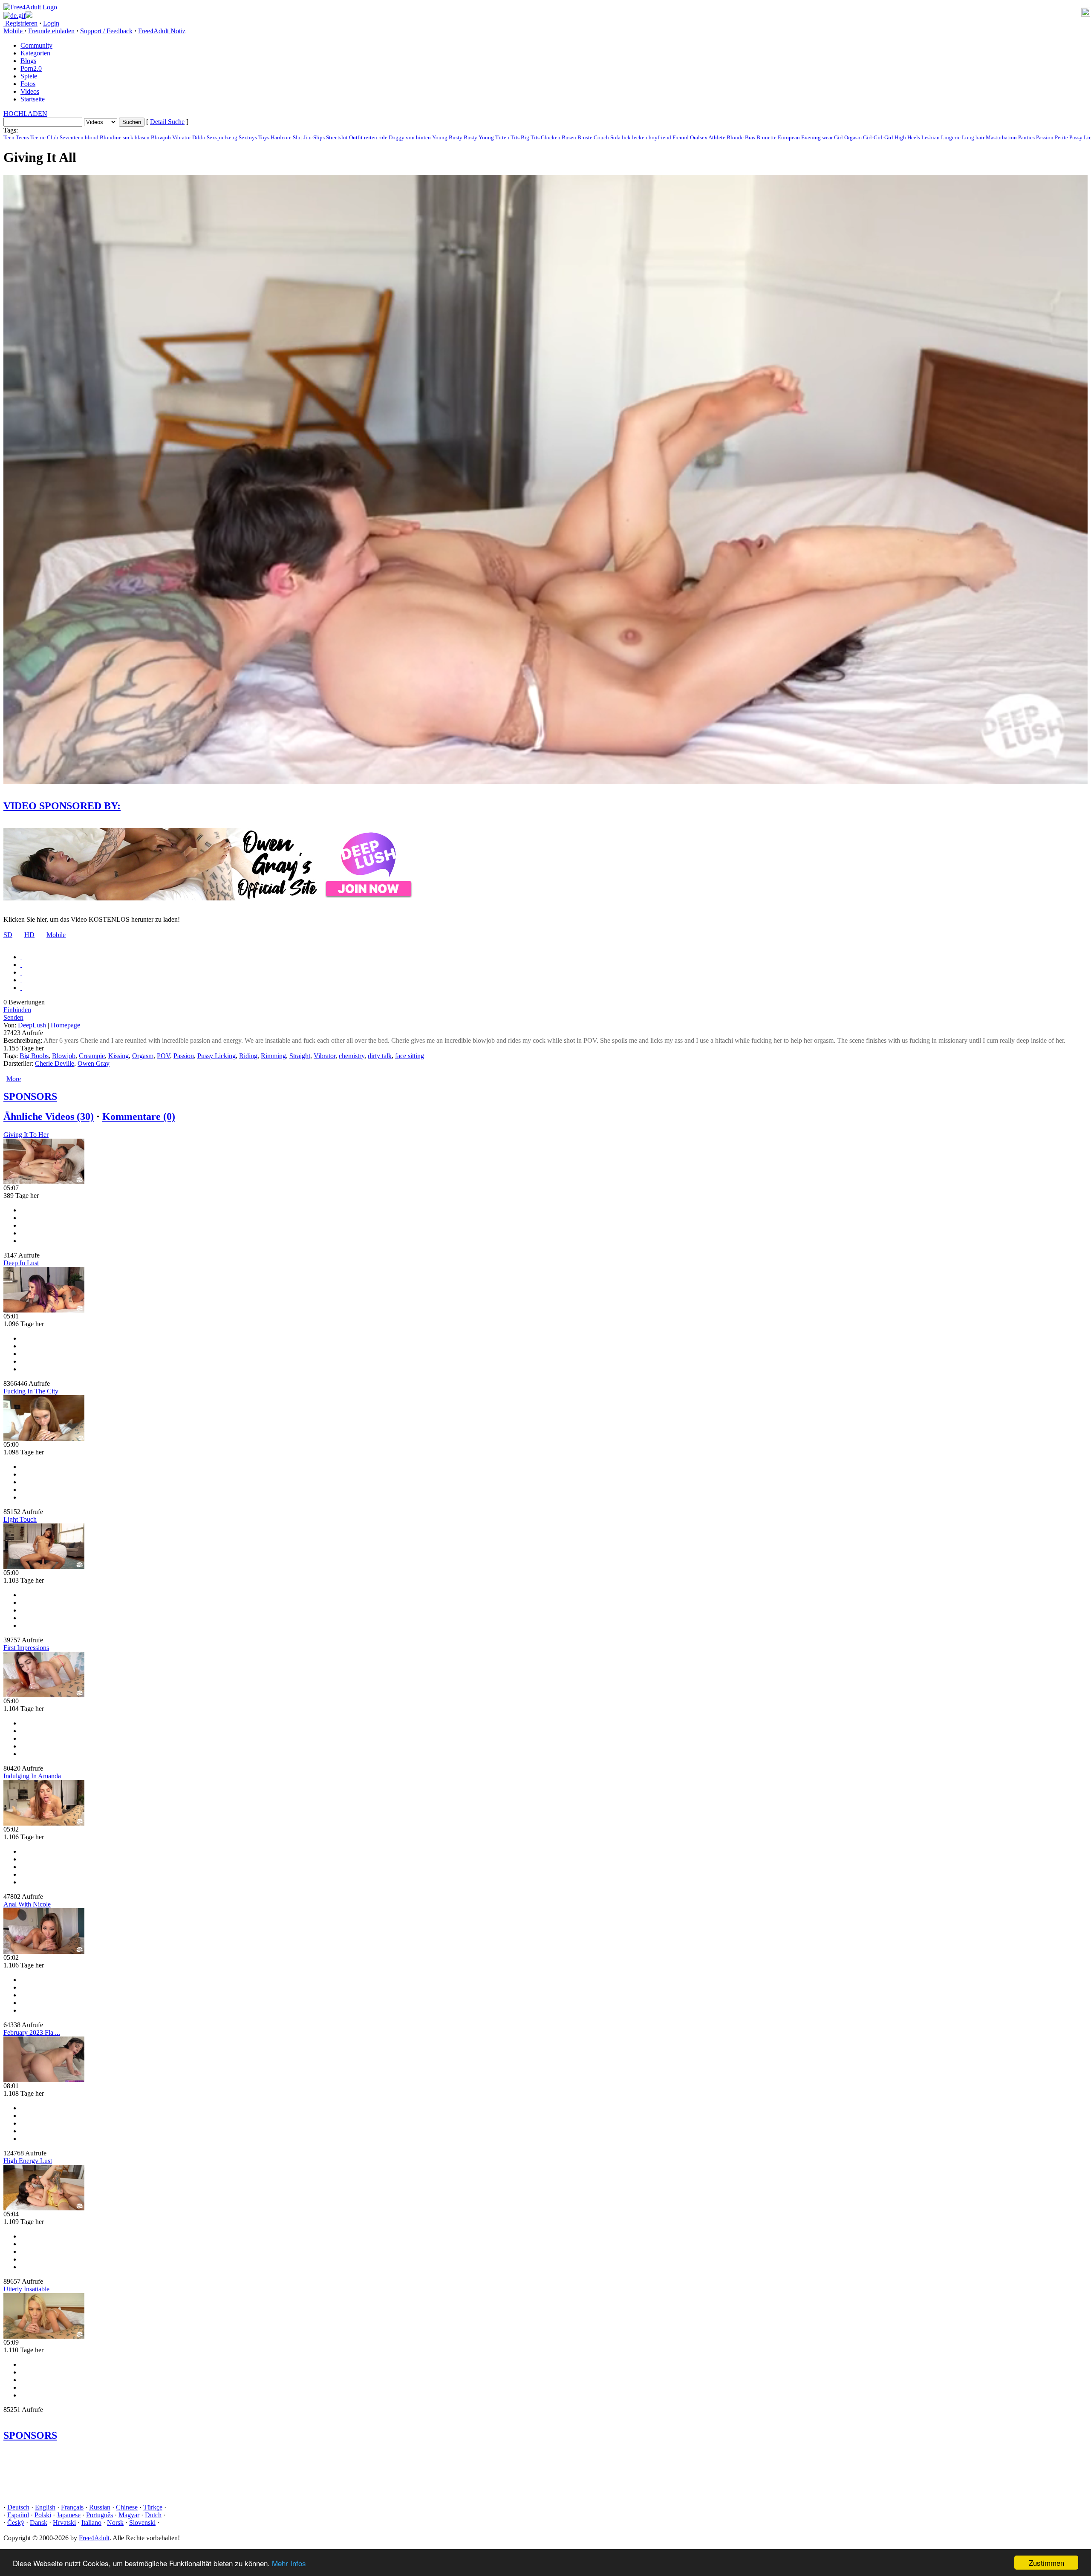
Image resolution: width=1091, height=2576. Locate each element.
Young (486, 137)
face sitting (410, 1056)
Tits (515, 137)
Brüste (585, 137)
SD (8, 935)
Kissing (118, 1056)
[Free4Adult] (30, 7)
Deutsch (18, 2507)
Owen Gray (94, 1063)
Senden (13, 1017)
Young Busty (447, 137)
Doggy (397, 137)
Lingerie (951, 137)
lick (626, 137)
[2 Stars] (21, 965)
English (45, 2507)
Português (100, 2515)
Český (16, 2523)
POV (163, 1056)
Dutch (153, 2515)
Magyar (129, 2515)
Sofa (615, 137)
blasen (142, 137)
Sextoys (248, 137)
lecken (640, 137)
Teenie (38, 137)
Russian (100, 2507)
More (14, 1079)
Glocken (551, 137)
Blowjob (161, 137)
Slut (297, 137)
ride (383, 137)
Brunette (766, 137)
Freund (681, 137)
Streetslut (337, 137)
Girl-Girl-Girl (878, 137)
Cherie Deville (55, 1063)
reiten (371, 137)
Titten (502, 137)
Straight (300, 1056)
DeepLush (32, 1025)
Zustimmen (1046, 2563)
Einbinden (17, 1010)
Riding (248, 1056)
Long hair (973, 137)
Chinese (127, 2507)
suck (128, 137)
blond (92, 137)
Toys (264, 137)
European (789, 137)
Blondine (111, 137)
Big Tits (530, 137)
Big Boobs (34, 1056)
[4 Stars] (21, 980)
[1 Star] (21, 957)
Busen (569, 137)
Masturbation (1001, 137)
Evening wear (817, 137)
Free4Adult (94, 2538)
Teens (22, 137)
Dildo (199, 137)
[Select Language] (545, 15)
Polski (43, 2515)
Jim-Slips (314, 137)
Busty (470, 137)
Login (51, 23)
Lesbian (931, 137)
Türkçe (153, 2507)
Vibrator (182, 137)
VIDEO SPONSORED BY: (62, 806)
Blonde (735, 137)
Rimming (273, 1056)
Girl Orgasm (848, 137)
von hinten (418, 137)
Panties (1026, 137)
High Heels (907, 137)
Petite (1061, 137)
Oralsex (699, 137)
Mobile (56, 935)
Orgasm (143, 1056)
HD (29, 935)
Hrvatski (64, 2523)
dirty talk (380, 1056)
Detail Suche (167, 122)
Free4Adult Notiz (162, 31)
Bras (750, 137)
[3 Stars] (21, 972)
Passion (1045, 137)
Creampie (92, 1056)
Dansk (39, 2523)
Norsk (115, 2523)
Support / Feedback (106, 31)
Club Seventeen (65, 137)
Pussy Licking (216, 1056)
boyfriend (660, 137)
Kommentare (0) (139, 1116)
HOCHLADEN (25, 114)
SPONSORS (30, 1096)
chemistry (352, 1056)
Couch (601, 137)
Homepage (65, 1025)
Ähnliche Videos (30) (49, 1116)
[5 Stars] (21, 988)
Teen (9, 137)
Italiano (91, 2523)
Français (72, 2507)
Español (18, 2515)
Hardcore (281, 137)
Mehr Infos (289, 2563)
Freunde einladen (51, 31)
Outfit (356, 137)
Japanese (69, 2515)
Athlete (717, 137)
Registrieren (20, 23)
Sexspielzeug (222, 137)
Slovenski (142, 2523)
